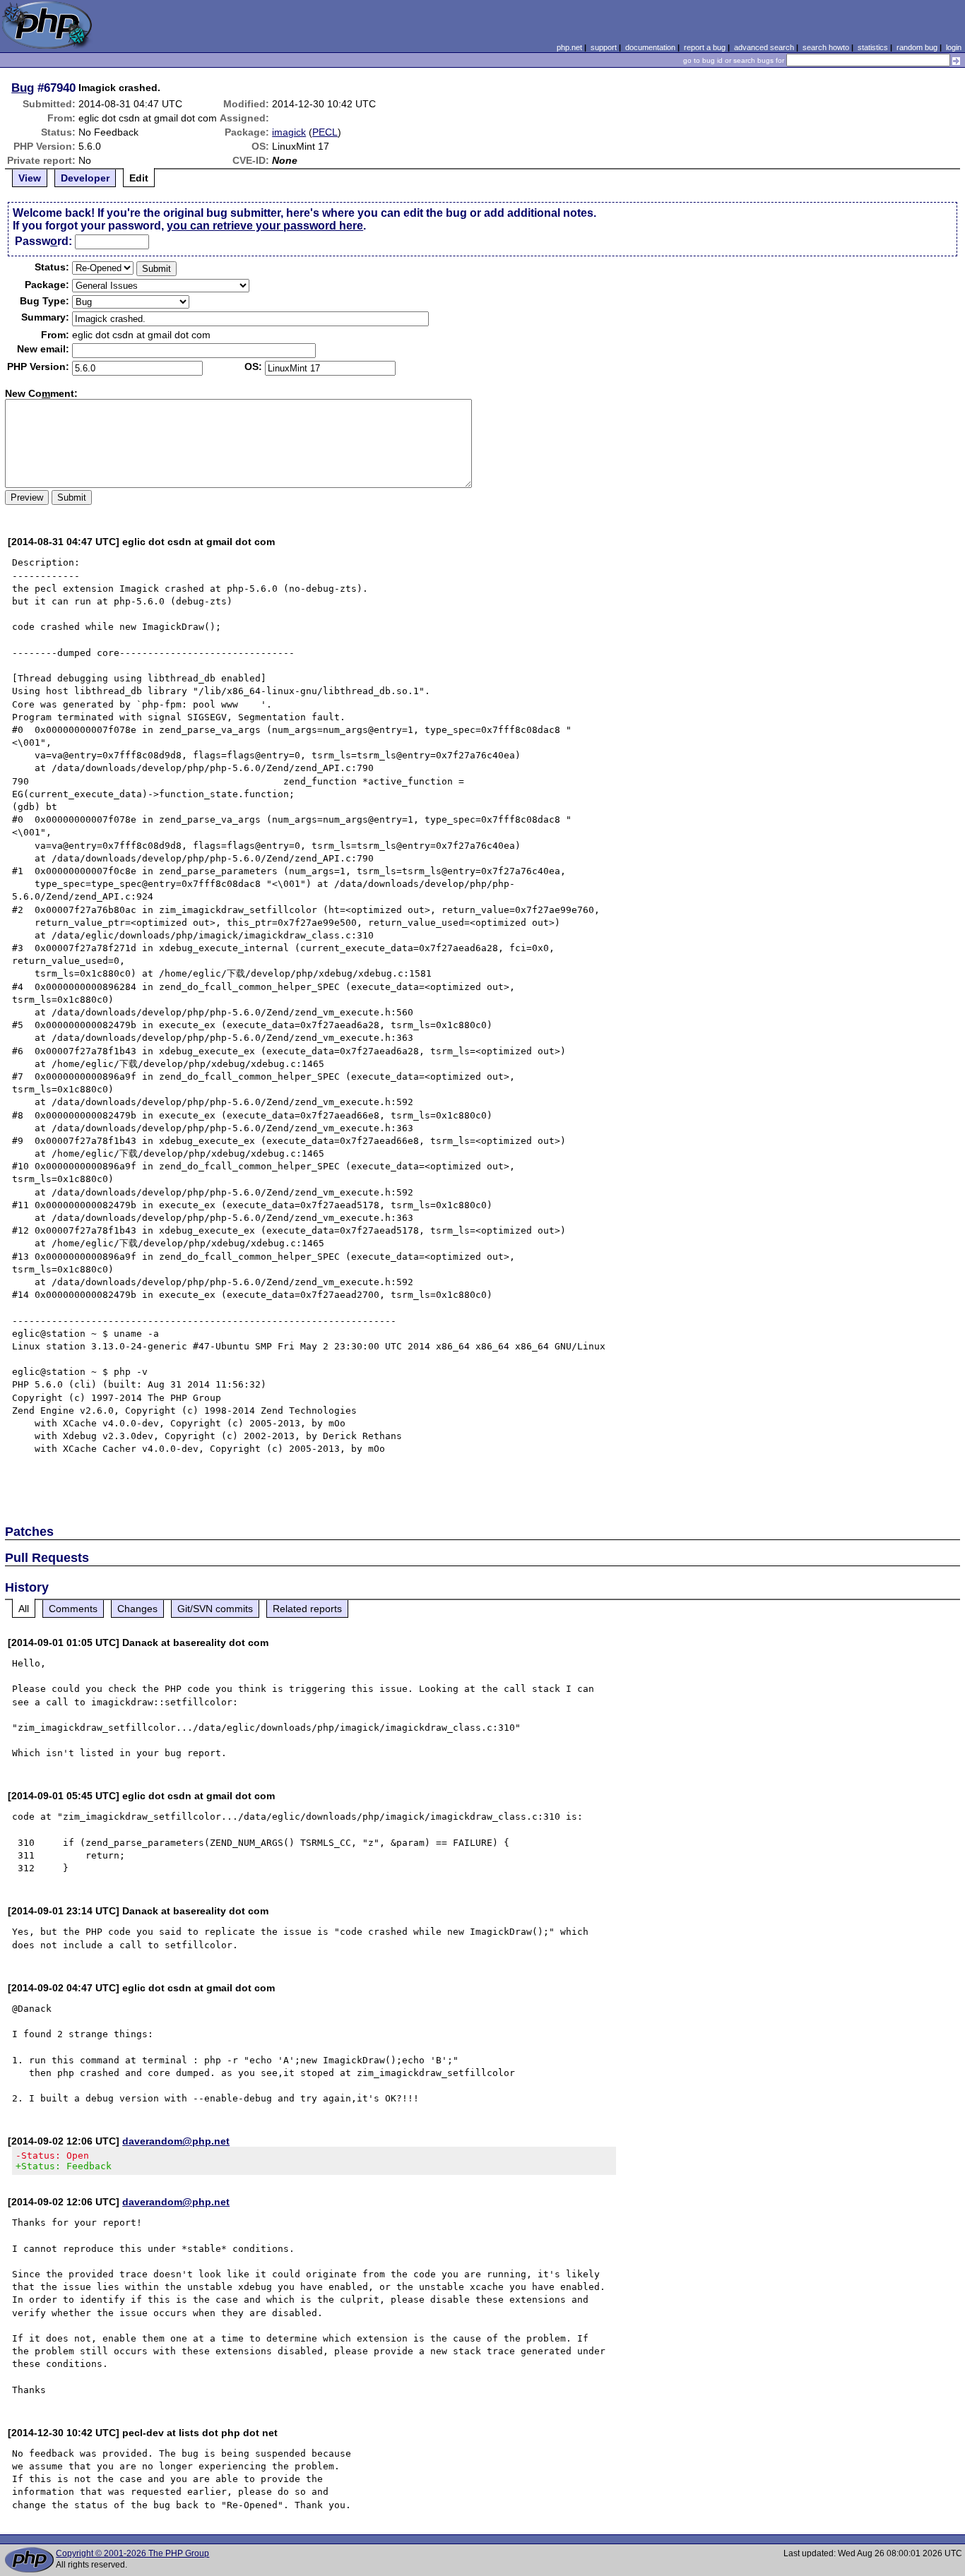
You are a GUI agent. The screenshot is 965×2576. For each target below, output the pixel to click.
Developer (85, 178)
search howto (826, 47)
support (604, 47)
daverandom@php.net (176, 2141)
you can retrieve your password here (265, 226)
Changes (137, 1609)
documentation (650, 47)
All (24, 1609)
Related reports (307, 1609)
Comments (73, 1609)
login (954, 47)
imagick (289, 132)
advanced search (764, 47)
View (30, 178)
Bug (23, 88)
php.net (569, 47)
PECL (325, 132)
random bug (917, 47)
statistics (873, 47)
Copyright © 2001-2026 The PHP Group (132, 2553)
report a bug (705, 47)
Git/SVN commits (215, 1609)
